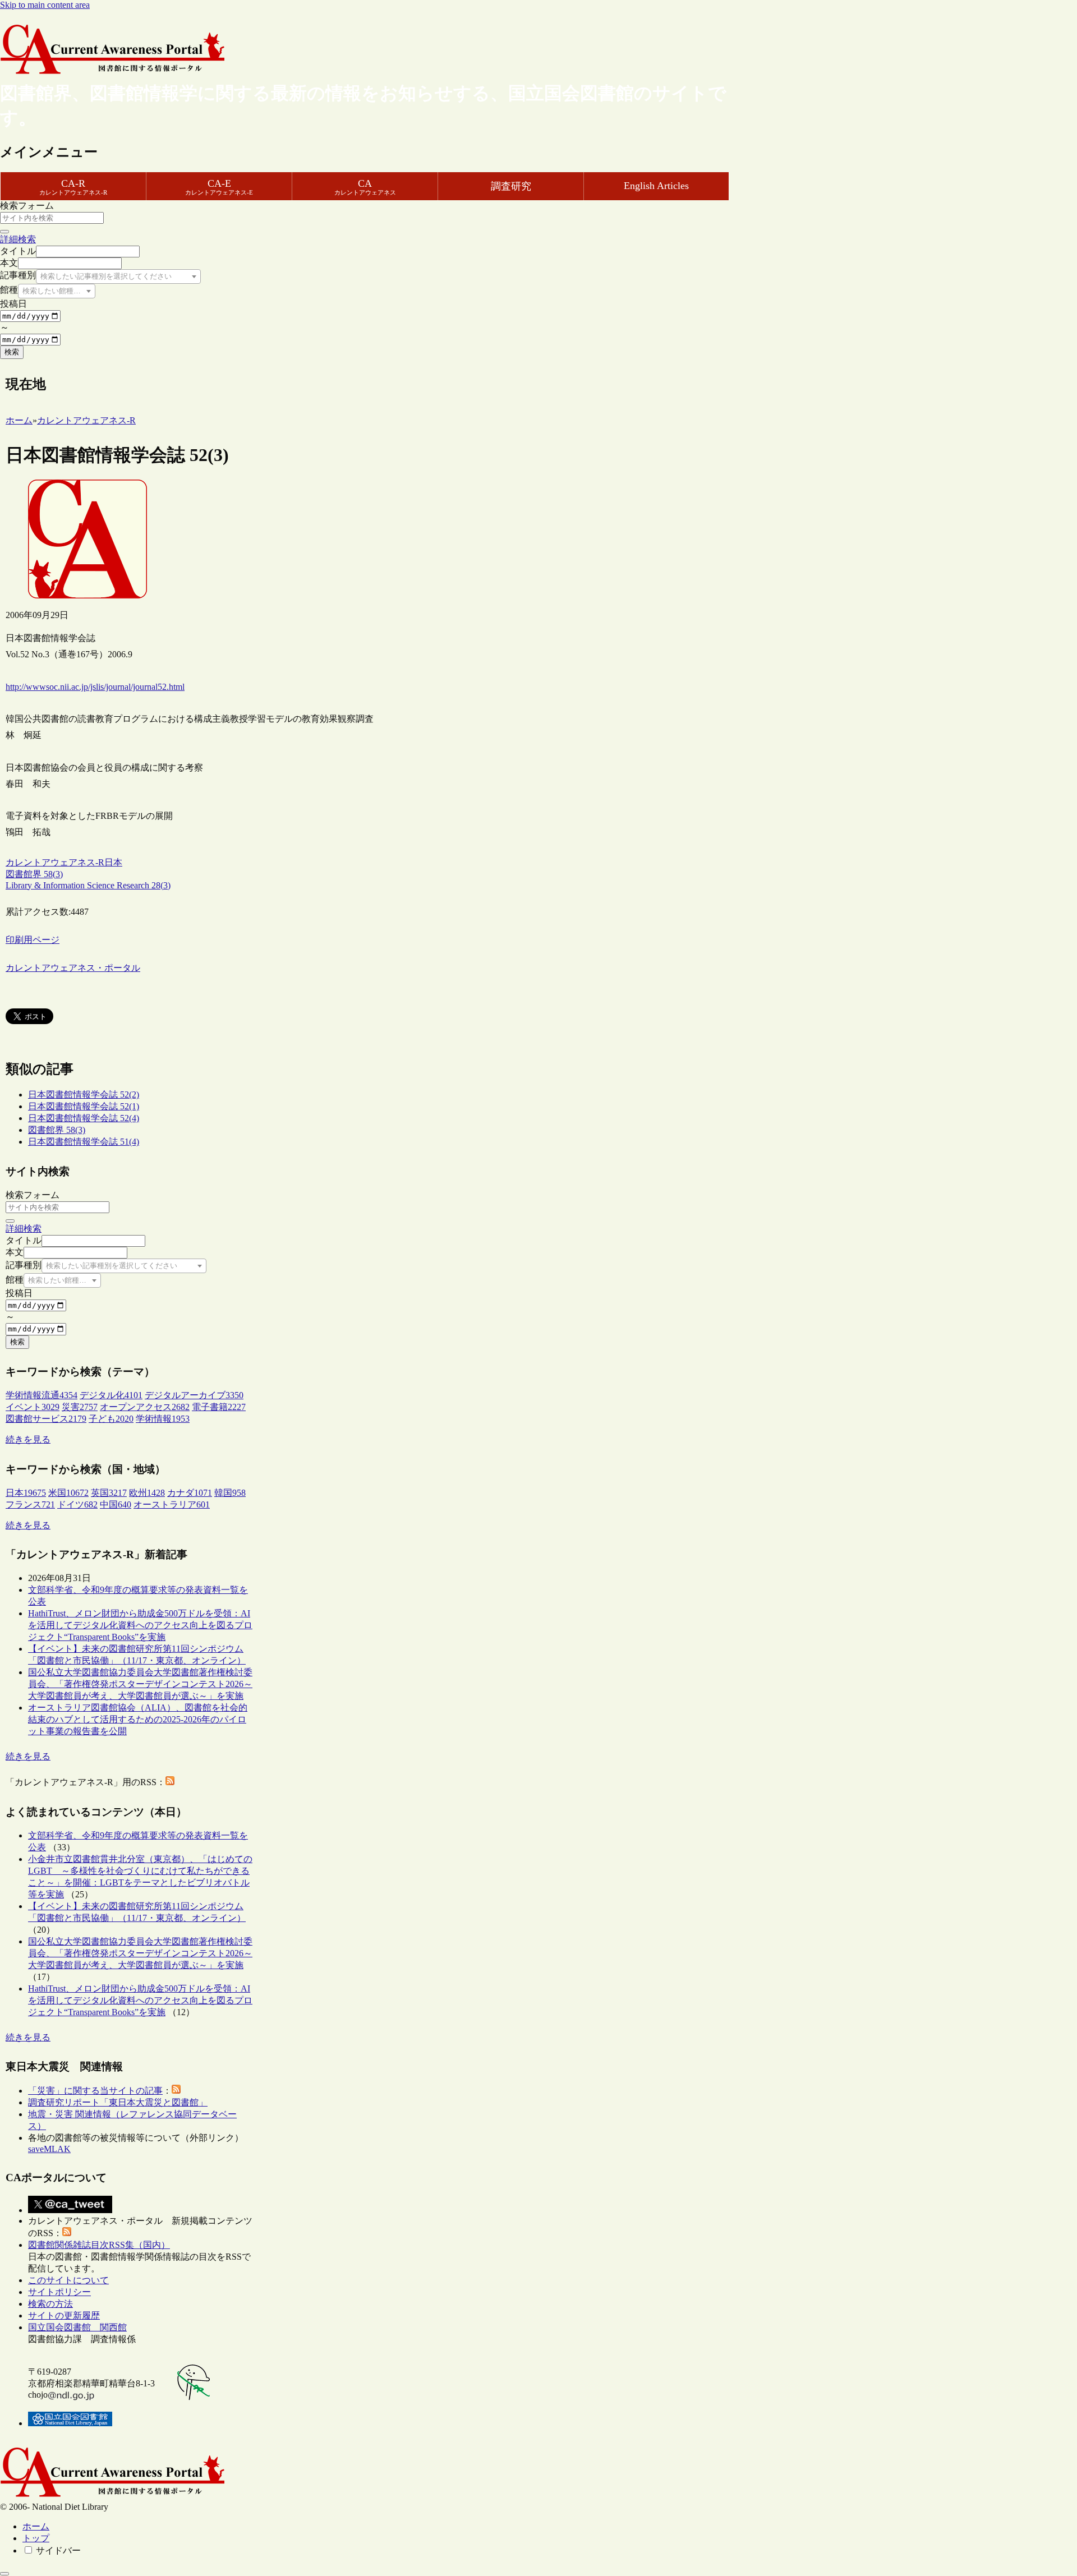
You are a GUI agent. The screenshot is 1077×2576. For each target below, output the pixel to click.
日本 (113, 862)
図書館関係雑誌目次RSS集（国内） (99, 2245)
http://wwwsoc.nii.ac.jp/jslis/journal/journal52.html (95, 687)
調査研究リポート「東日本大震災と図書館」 (118, 2102)
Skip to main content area (45, 5)
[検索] (4, 232)
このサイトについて (68, 2280)
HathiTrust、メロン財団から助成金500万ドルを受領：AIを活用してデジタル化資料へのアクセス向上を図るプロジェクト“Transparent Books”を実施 (140, 1625)
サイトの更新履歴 (64, 2315)
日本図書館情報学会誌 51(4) (84, 1142)
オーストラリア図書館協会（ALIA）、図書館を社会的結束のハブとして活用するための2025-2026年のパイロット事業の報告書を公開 (138, 1719)
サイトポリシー (59, 2292)
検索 (12, 352)
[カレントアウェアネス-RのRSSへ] (170, 1782)
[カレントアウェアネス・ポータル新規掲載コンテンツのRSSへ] (67, 2233)
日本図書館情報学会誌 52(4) (84, 1118)
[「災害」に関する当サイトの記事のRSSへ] (176, 2091)
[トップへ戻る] (4, 2574)
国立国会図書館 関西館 (77, 2327)
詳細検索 (18, 239)
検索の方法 (50, 2304)
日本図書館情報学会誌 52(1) (84, 1106)
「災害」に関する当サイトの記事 (95, 2091)
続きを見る (28, 1439)
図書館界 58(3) (57, 1130)
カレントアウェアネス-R (55, 862)
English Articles (656, 186)
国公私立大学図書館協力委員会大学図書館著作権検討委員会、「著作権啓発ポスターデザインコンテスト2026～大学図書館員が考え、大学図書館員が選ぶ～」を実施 (140, 1684)
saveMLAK (49, 2149)
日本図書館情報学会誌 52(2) (84, 1095)
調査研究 (511, 186)
